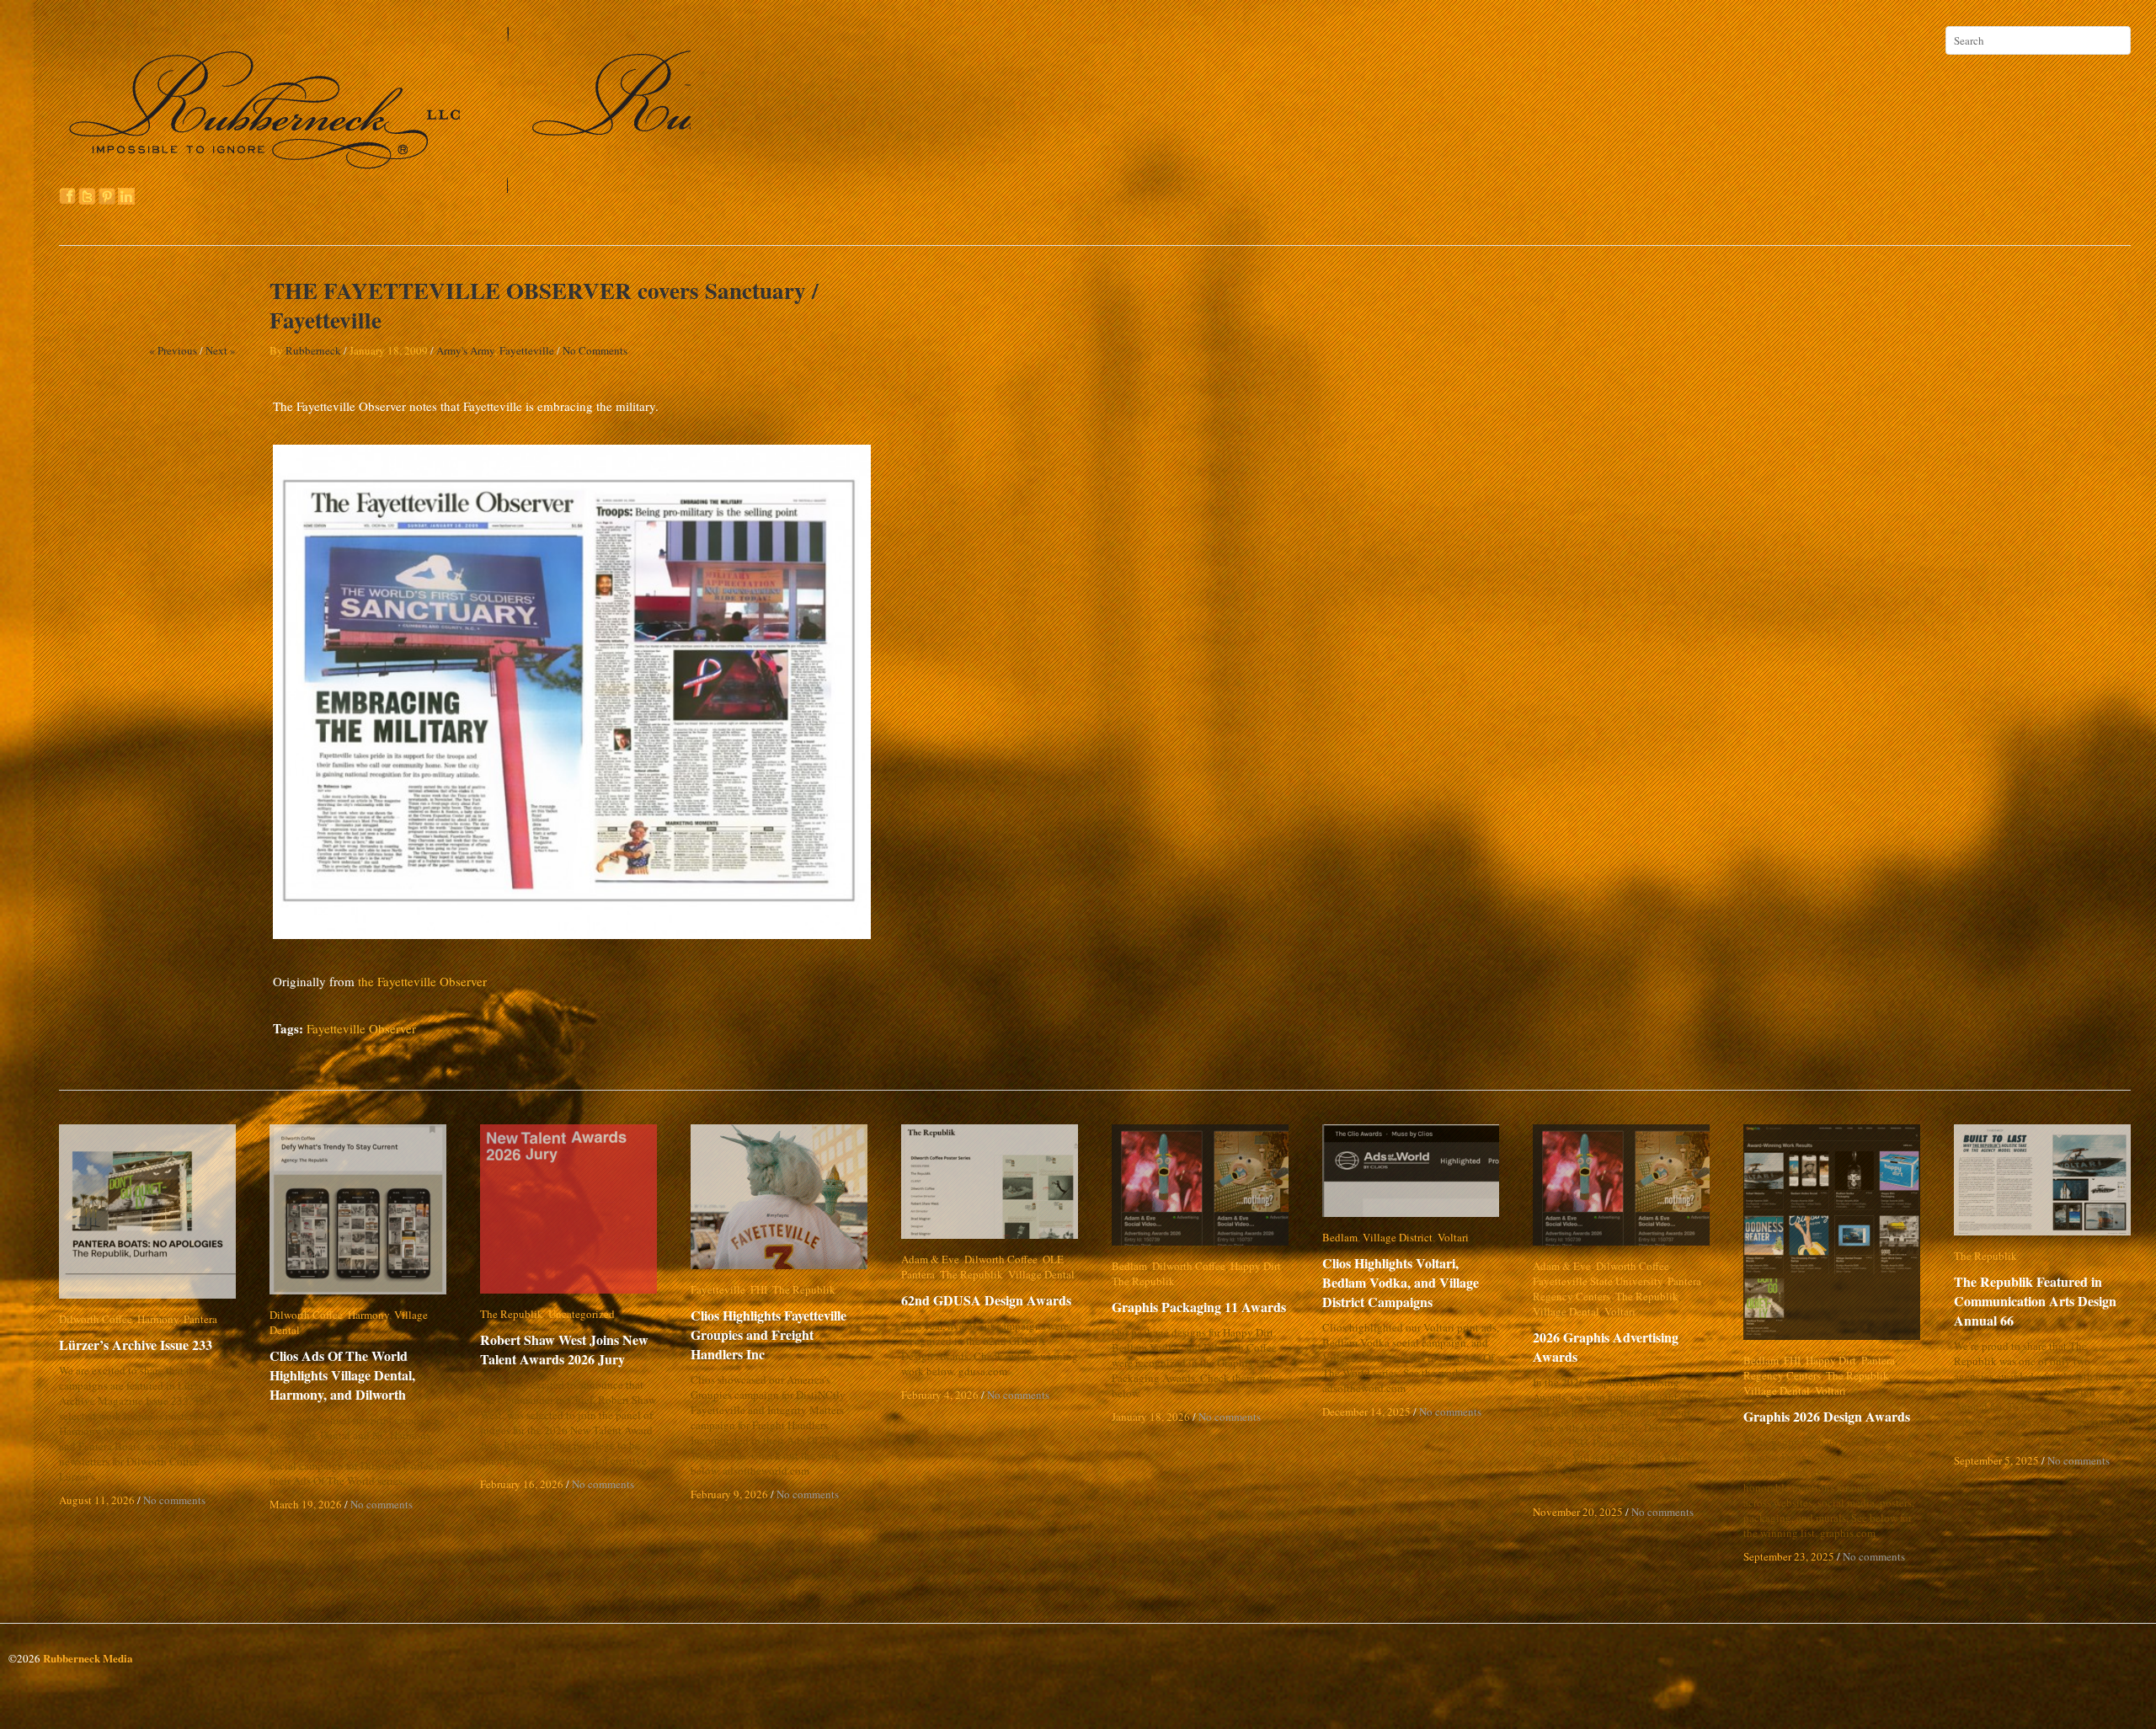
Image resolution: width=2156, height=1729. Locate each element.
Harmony (158, 1319)
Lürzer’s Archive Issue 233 (136, 1345)
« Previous (173, 350)
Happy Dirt (1256, 1266)
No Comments (595, 350)
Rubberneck (313, 350)
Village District (1398, 1237)
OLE (1053, 1259)
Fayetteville (527, 350)
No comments (174, 1500)
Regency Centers (1572, 1296)
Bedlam (1129, 1266)
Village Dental (427, 1315)
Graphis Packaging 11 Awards (1199, 1307)
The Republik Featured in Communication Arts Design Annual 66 (2035, 1301)
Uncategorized (582, 1314)
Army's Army (465, 350)
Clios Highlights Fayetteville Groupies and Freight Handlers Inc (780, 1334)
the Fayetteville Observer (422, 981)
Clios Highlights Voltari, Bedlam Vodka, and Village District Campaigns (1414, 1282)
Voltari (1453, 1237)
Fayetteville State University (1598, 1281)
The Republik (512, 1314)
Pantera (200, 1319)
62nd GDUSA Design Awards (986, 1300)
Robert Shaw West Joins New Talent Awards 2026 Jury (564, 1349)
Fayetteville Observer (361, 1028)
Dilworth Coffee (96, 1319)
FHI (759, 1289)
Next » (221, 350)
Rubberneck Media (88, 1658)
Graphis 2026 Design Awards (1827, 1416)
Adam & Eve (930, 1259)
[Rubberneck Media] (376, 187)
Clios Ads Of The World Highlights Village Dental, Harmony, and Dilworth (342, 1360)
